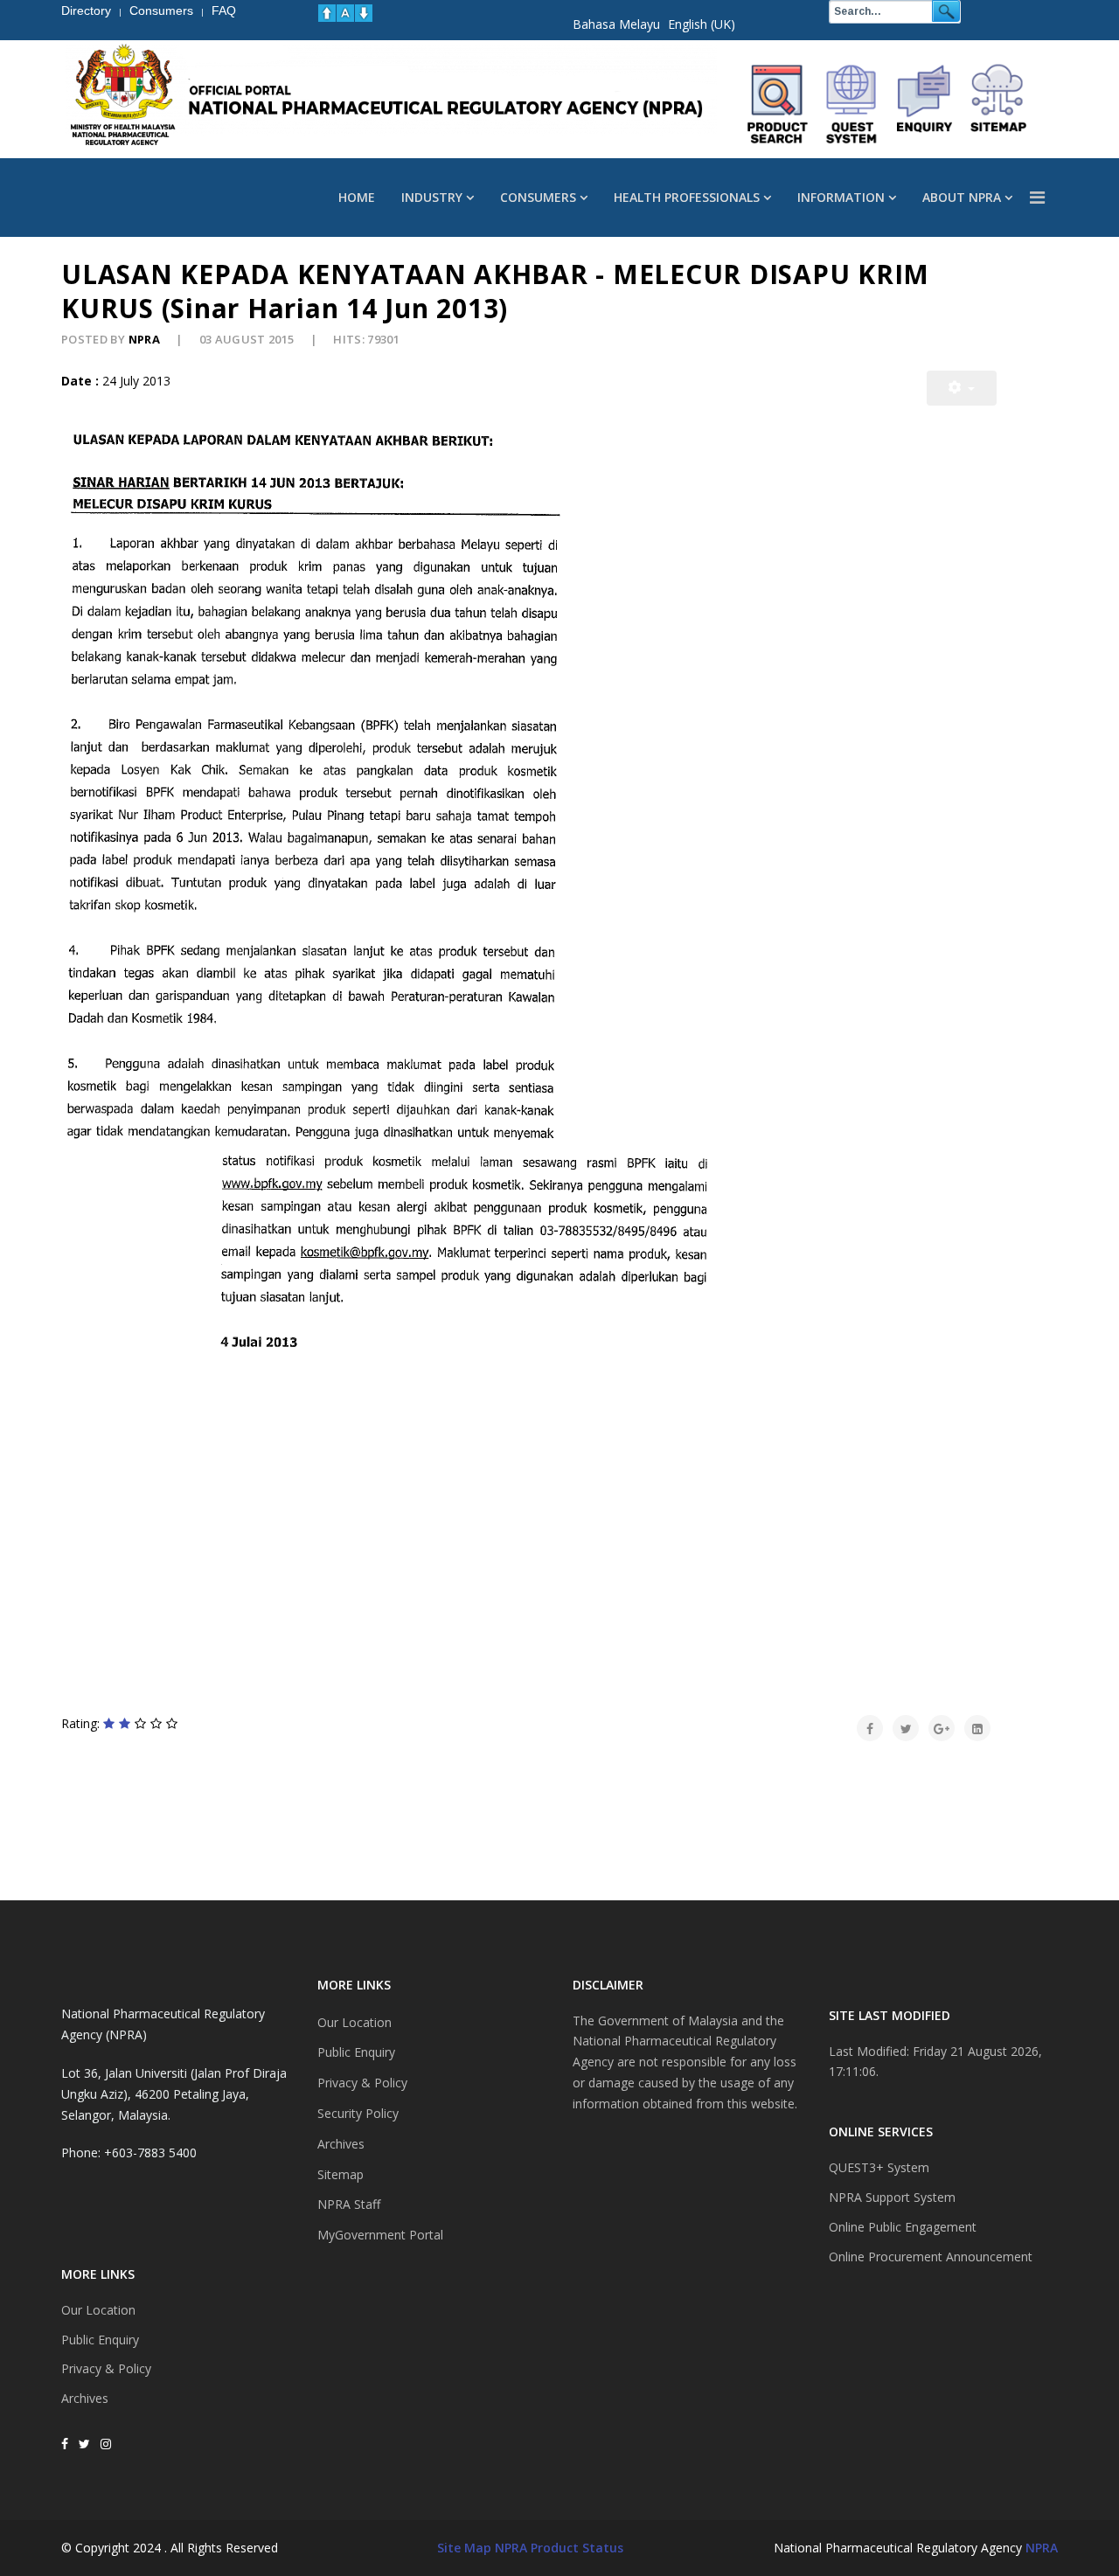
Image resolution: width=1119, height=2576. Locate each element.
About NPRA (962, 197)
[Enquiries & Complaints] (925, 104)
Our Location (98, 2310)
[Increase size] (327, 13)
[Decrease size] (364, 13)
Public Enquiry (100, 2340)
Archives (85, 2398)
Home (357, 197)
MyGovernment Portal (380, 2235)
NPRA (1042, 2548)
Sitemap (341, 2174)
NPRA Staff (349, 2204)
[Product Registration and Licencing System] (851, 104)
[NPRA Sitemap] (998, 104)
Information (841, 197)
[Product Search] (778, 104)
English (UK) (702, 24)
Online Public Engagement (903, 2227)
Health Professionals (687, 197)
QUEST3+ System (879, 2167)
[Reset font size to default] (345, 13)
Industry (432, 197)
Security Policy (358, 2113)
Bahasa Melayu (616, 24)
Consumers (538, 197)
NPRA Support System (892, 2197)
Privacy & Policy (106, 2368)
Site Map (464, 2548)
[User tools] (962, 388)
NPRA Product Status (559, 2548)
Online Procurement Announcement (931, 2257)
